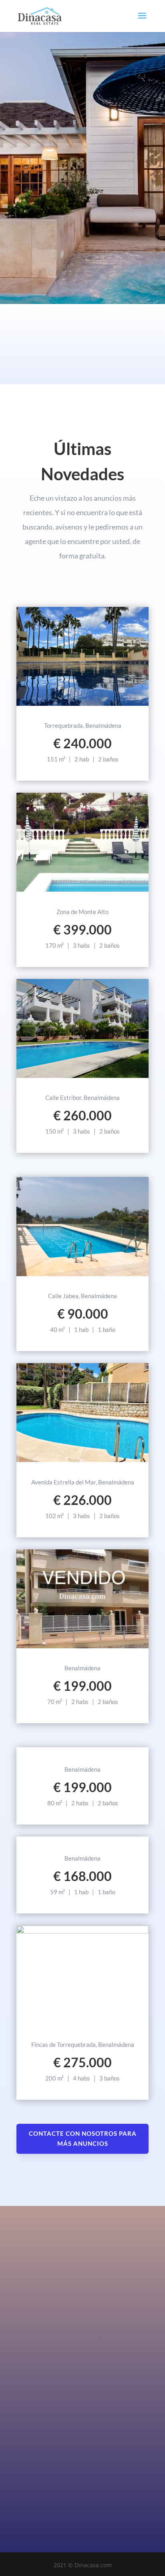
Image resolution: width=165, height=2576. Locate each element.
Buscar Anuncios (78, 237)
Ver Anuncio (83, 705)
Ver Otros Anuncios (83, 1838)
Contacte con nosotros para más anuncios (83, 2139)
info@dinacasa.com (122, 2456)
